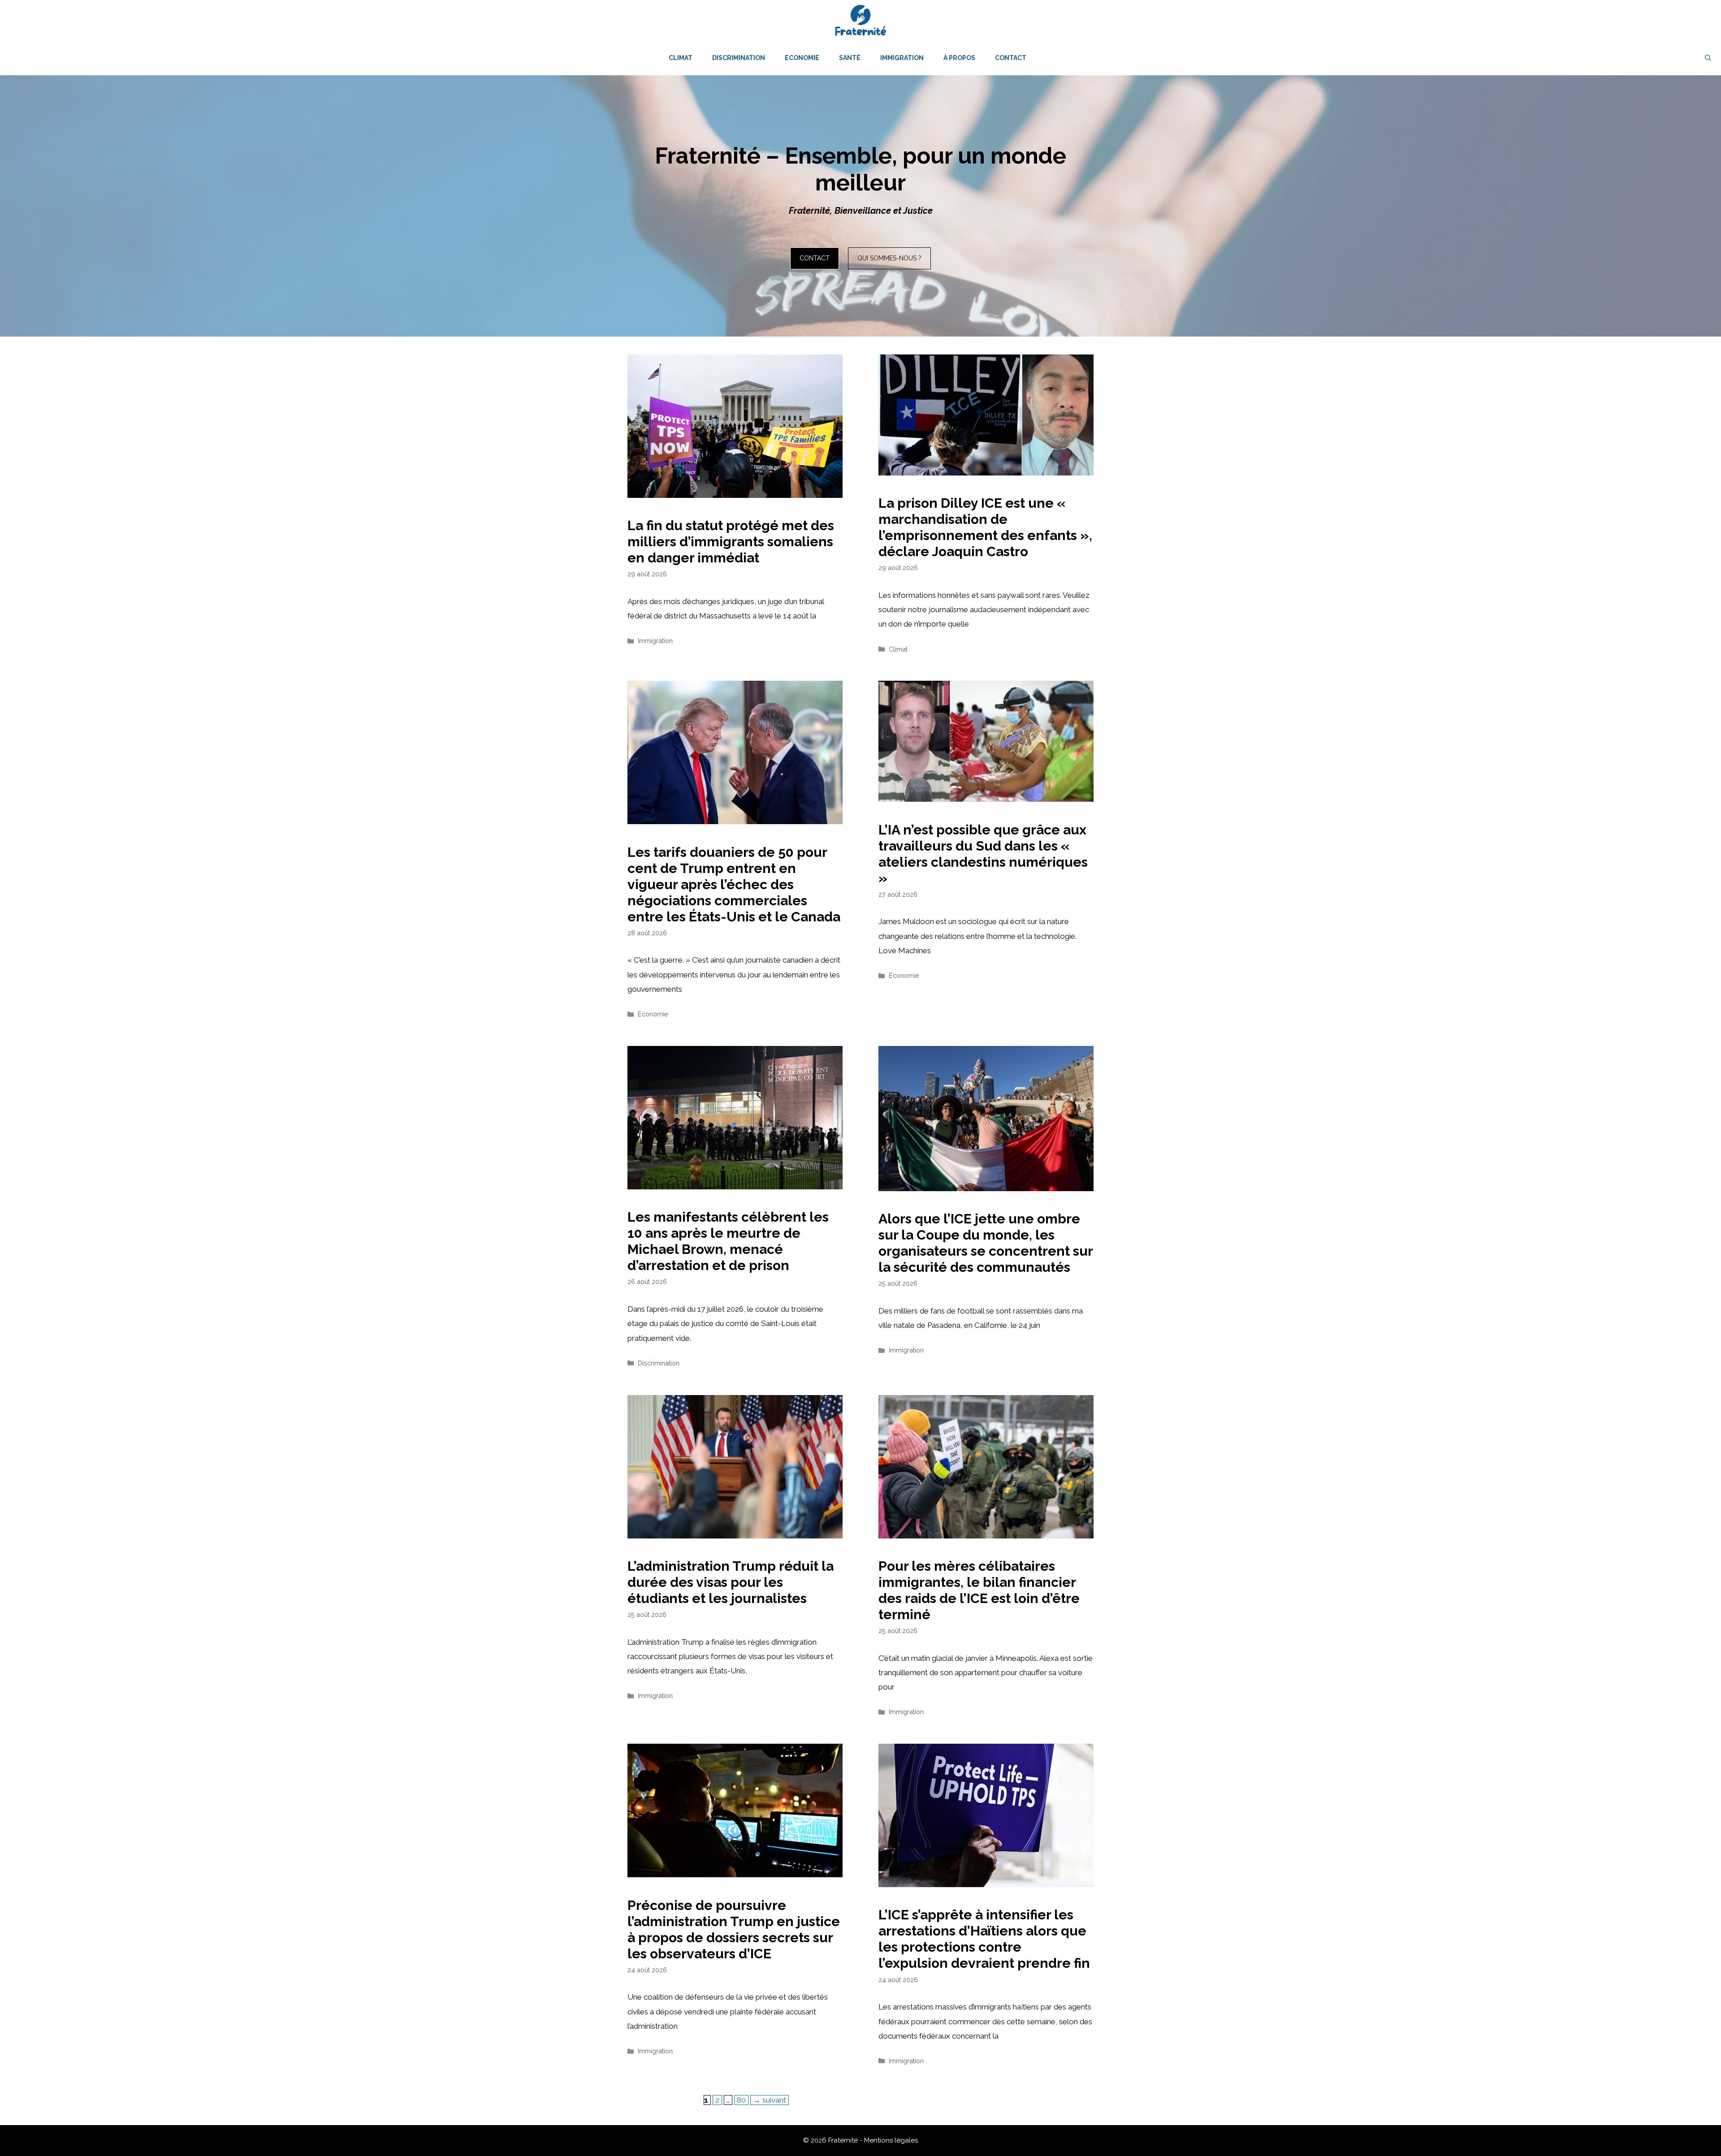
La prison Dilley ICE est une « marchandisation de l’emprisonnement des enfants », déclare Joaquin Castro (985, 527)
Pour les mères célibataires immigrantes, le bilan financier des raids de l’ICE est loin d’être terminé (979, 1590)
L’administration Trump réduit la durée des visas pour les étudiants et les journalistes (731, 1582)
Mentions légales (891, 2140)
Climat (681, 58)
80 (742, 2100)
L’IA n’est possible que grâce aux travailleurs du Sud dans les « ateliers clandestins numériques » (983, 854)
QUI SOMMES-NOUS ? (889, 258)
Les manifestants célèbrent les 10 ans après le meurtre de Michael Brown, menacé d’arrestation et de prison (728, 1241)
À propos (959, 58)
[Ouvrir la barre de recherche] (1708, 58)
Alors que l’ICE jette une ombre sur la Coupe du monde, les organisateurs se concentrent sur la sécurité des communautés (986, 1243)
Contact (1011, 58)
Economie (802, 58)
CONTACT (815, 258)
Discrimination (739, 58)
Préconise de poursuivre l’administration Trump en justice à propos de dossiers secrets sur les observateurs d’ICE (734, 1929)
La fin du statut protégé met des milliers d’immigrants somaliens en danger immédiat (731, 542)
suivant (770, 2100)
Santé (850, 58)
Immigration (902, 58)
